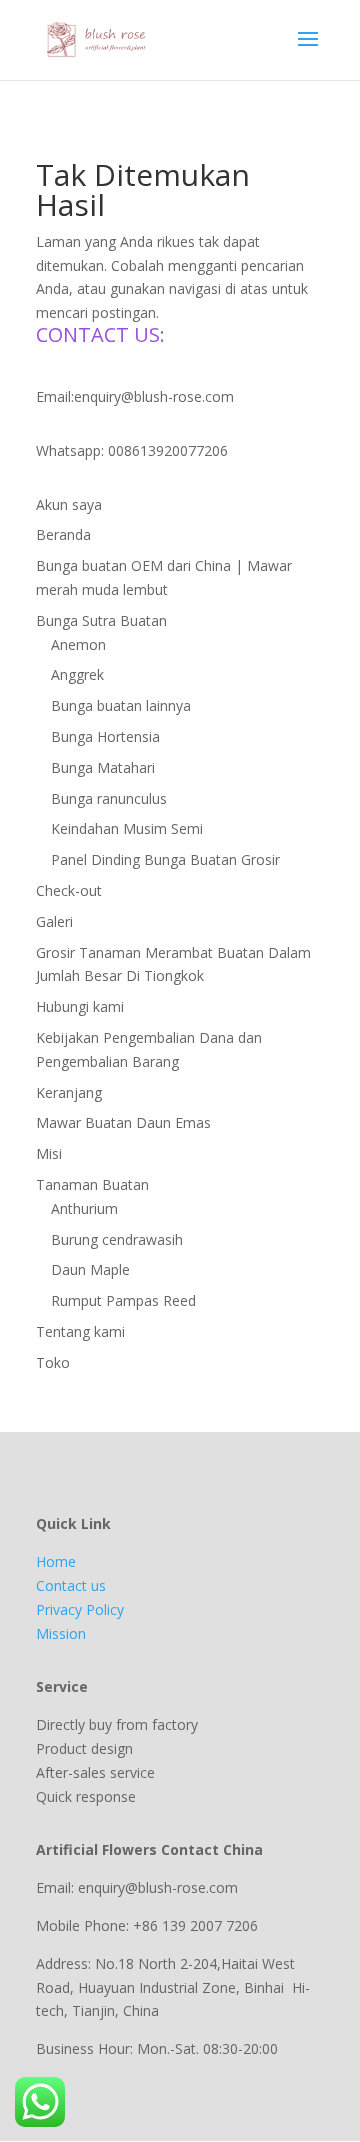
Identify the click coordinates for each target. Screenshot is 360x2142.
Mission (61, 1633)
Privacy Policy (80, 1609)
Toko (53, 1362)
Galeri (54, 921)
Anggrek (77, 674)
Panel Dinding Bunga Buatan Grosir (165, 859)
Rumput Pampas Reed (123, 1300)
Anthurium (84, 1208)
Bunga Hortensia (105, 736)
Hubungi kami (80, 1006)
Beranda (63, 534)
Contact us (71, 1585)
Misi (49, 1153)
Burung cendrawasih (117, 1239)
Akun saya (69, 504)
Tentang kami (80, 1331)
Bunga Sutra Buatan (101, 620)
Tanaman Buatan (92, 1184)
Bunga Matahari (103, 767)
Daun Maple (90, 1269)
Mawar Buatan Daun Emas (123, 1122)
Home (56, 1561)
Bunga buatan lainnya (121, 705)
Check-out (69, 890)
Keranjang (69, 1092)
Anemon (78, 644)
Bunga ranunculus (109, 798)
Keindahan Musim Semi (127, 828)
